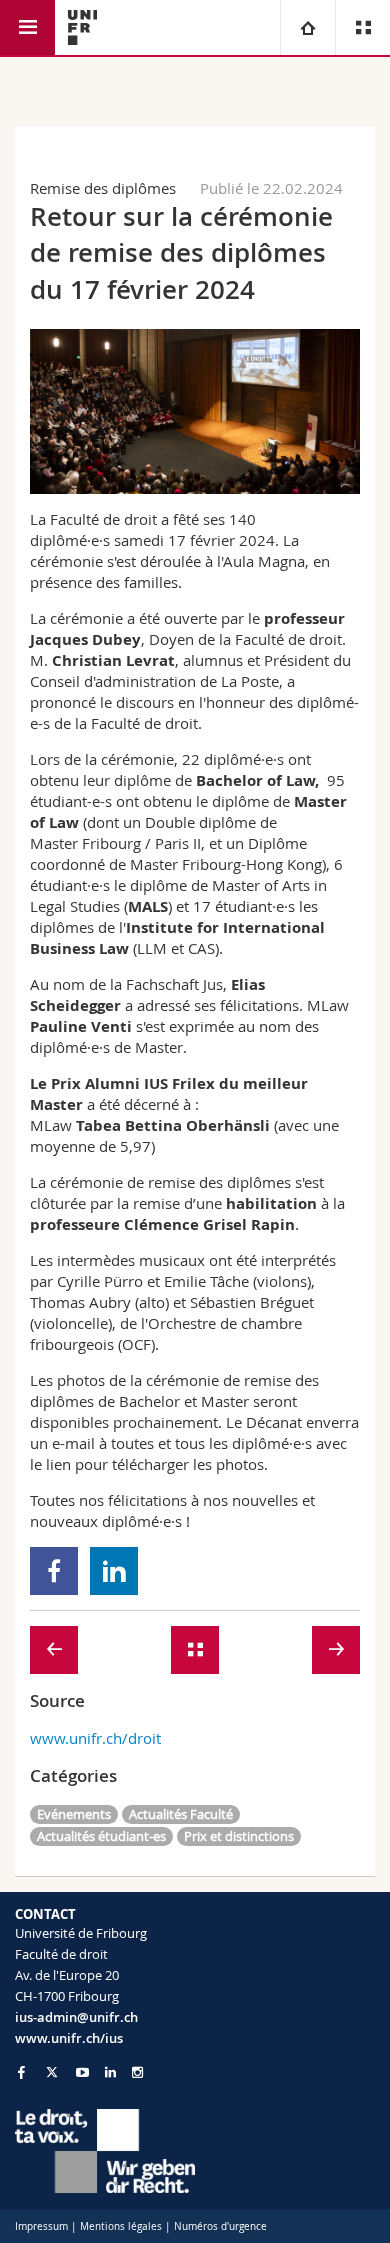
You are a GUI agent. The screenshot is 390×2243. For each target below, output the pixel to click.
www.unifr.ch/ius (69, 2038)
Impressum (41, 2226)
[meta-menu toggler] (362, 27)
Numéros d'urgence (220, 2226)
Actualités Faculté (181, 1814)
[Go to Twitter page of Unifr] (52, 2072)
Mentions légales (121, 2226)
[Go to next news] (336, 1650)
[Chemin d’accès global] (307, 27)
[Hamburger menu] (27, 27)
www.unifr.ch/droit (95, 1738)
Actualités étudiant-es (101, 1836)
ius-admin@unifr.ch (76, 2017)
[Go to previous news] (54, 1650)
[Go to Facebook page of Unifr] (21, 2072)
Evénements (74, 1814)
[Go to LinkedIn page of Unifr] (110, 2072)
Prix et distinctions (239, 1836)
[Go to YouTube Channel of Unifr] (82, 2072)
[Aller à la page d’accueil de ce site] (82, 27)
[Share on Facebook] (54, 1571)
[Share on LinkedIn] (114, 1571)
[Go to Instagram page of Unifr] (137, 2072)
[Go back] (195, 1650)
